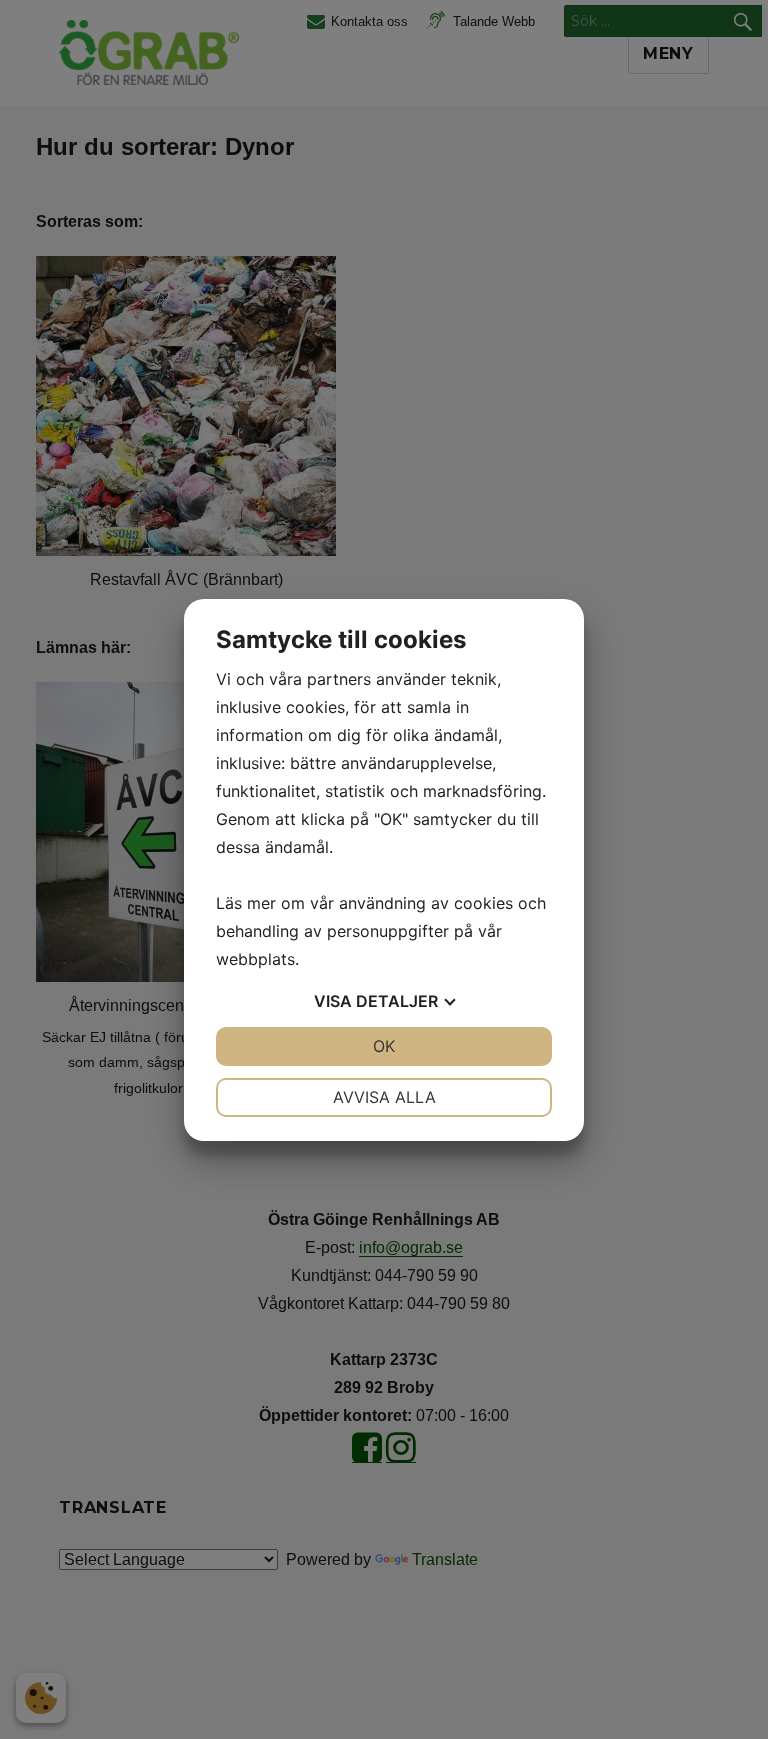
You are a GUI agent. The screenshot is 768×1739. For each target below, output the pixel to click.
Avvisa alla (384, 1097)
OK (384, 1046)
